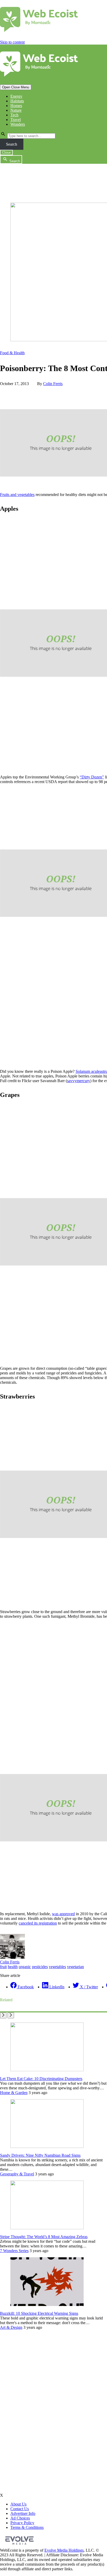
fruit (3, 1967)
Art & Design (11, 2327)
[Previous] (3, 2015)
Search (12, 144)
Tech (14, 115)
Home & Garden (14, 2093)
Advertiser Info (23, 2513)
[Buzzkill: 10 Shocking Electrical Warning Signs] (47, 2305)
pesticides (40, 1967)
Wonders (18, 124)
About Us (18, 2504)
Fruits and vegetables (17, 495)
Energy (16, 96)
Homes (16, 106)
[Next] (11, 2015)
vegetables (57, 1967)
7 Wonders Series (14, 2251)
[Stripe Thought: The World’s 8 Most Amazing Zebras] (47, 2228)
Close (6, 152)
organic (25, 1967)
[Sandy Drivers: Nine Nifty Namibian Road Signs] (47, 2146)
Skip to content (12, 42)
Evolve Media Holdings (64, 2550)
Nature (16, 110)
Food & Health (12, 353)
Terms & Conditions (27, 2527)
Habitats (17, 101)
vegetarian (75, 1967)
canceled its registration (38, 1923)
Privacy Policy (22, 2523)
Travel (16, 120)
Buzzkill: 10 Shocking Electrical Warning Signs (39, 2313)
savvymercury (79, 1081)
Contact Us (20, 2509)
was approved (63, 1914)
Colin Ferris (53, 384)
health (13, 1967)
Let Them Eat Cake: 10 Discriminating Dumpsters (41, 2079)
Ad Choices (20, 2518)
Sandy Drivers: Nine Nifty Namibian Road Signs (40, 2155)
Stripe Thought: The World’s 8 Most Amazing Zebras (44, 2237)
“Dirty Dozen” (92, 777)
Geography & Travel (17, 2174)
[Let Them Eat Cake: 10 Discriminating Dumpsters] (47, 2070)
